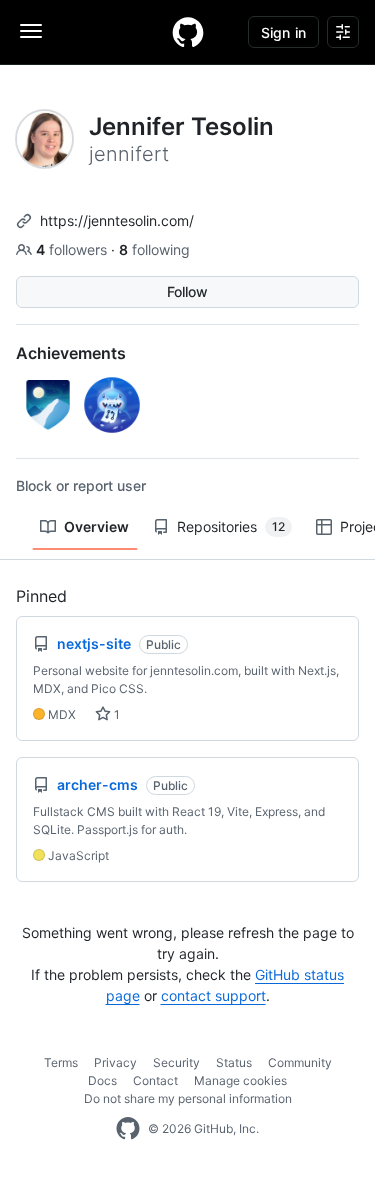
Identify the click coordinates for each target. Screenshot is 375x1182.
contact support (213, 995)
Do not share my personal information (188, 1098)
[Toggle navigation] (31, 31)
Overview (96, 526)
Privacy (115, 1062)
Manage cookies (240, 1080)
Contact (155, 1080)
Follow (187, 291)
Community (300, 1062)
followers (73, 249)
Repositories (231, 526)
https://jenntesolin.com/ (117, 220)
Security (176, 1062)
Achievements (71, 353)
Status (234, 1062)
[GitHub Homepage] (128, 1129)
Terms (61, 1062)
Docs (102, 1080)
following (154, 249)
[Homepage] (188, 32)
